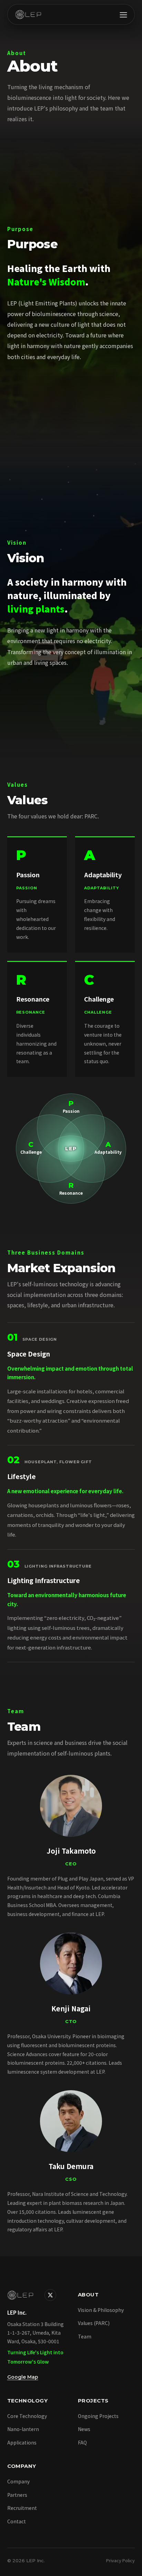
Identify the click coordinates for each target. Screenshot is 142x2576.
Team (85, 2336)
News (84, 2429)
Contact (17, 2521)
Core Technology (27, 2416)
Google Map (23, 2377)
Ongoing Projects (98, 2416)
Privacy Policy (120, 2560)
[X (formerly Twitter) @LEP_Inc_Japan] (50, 2295)
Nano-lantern (23, 2429)
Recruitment (22, 2508)
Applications (22, 2442)
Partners (17, 2495)
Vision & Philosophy (101, 2310)
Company (18, 2481)
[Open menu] (123, 14)
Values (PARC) (94, 2323)
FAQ (82, 2442)
